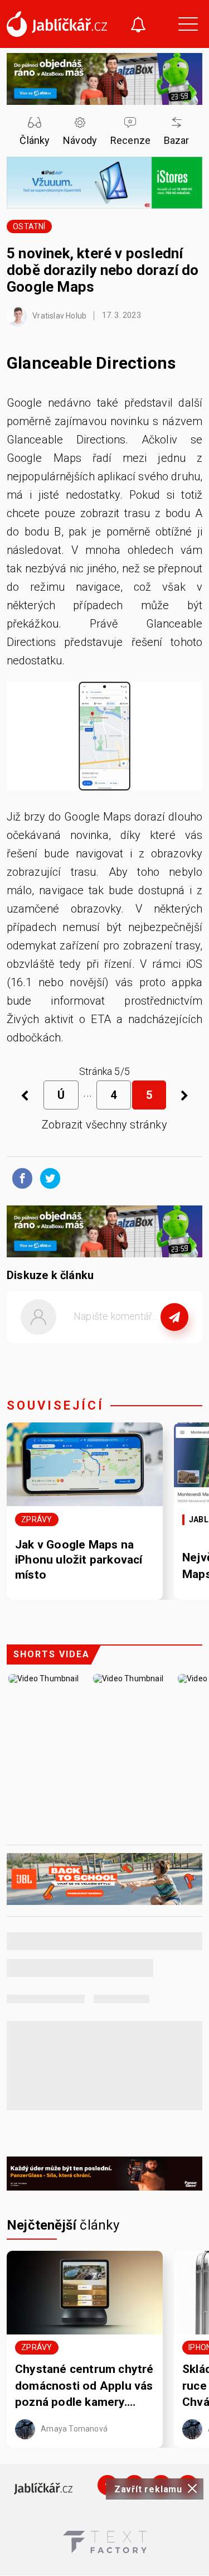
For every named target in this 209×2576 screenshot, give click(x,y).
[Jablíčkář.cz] (57, 24)
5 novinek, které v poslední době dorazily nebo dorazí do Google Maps (103, 270)
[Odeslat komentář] (174, 1317)
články (63, 2225)
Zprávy (37, 1519)
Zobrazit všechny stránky (104, 1125)
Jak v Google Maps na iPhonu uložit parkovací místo (79, 1560)
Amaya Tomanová (73, 2429)
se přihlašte (138, 1342)
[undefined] (184, 1095)
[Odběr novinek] (138, 26)
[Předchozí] (25, 1095)
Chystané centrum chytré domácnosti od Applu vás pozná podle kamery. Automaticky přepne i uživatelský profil (84, 2386)
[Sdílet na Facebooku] (20, 1178)
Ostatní (29, 226)
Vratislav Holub (59, 315)
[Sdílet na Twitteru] (47, 1178)
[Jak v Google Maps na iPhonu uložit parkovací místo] (85, 1464)
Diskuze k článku (50, 1275)
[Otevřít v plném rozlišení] (104, 739)
